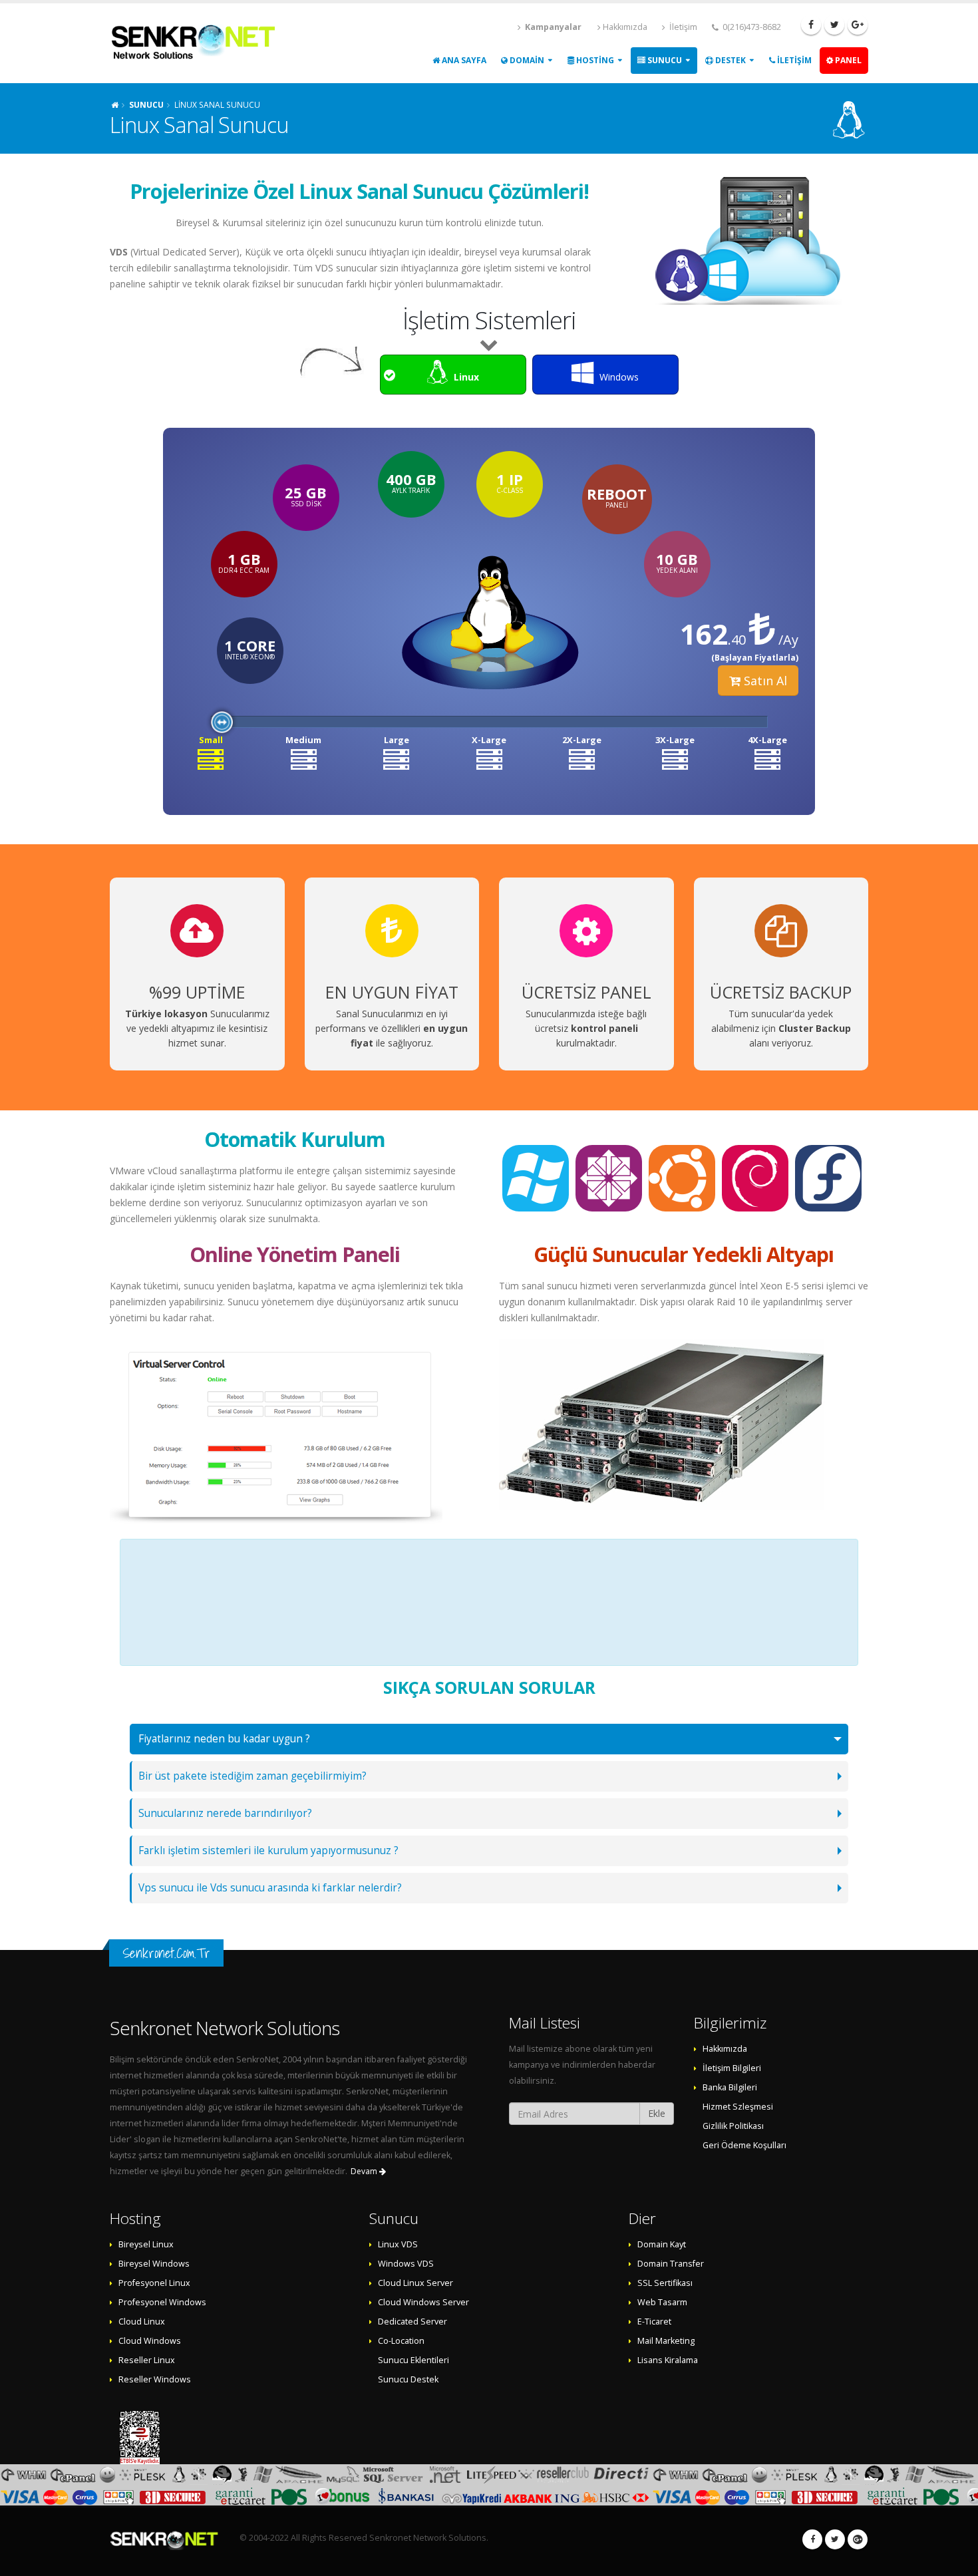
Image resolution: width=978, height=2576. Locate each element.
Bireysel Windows (154, 2264)
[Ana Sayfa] (115, 104)
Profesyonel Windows (162, 2302)
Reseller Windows (155, 2379)
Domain (526, 60)
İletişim (682, 27)
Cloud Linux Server (415, 2283)
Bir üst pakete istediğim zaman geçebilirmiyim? (252, 1776)
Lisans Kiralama (668, 2360)
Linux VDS (398, 2244)
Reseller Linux (147, 2360)
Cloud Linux (142, 2322)
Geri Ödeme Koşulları (744, 2145)
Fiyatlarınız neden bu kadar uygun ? (224, 1739)
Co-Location (401, 2341)
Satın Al (764, 681)
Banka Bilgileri (730, 2087)
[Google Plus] (858, 25)
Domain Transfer (671, 2264)
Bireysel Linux (146, 2244)
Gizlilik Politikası (733, 2126)
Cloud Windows (150, 2341)
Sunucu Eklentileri (413, 2360)
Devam (365, 2171)
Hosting (594, 60)
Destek (730, 60)
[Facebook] (811, 25)
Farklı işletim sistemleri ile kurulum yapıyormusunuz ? (268, 1851)
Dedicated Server (412, 2322)
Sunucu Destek (408, 2379)
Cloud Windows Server (423, 2302)
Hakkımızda (625, 27)
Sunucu (664, 60)
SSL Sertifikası (665, 2283)
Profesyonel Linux (154, 2283)
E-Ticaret (654, 2322)
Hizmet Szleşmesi (738, 2107)
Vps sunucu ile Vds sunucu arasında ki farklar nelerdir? (270, 1888)
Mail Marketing (666, 2341)
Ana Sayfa (463, 60)
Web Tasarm (662, 2302)
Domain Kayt (662, 2244)
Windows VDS (406, 2264)
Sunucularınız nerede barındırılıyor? (225, 1813)
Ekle (657, 2113)
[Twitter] (834, 25)
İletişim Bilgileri (732, 2068)
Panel (847, 60)
